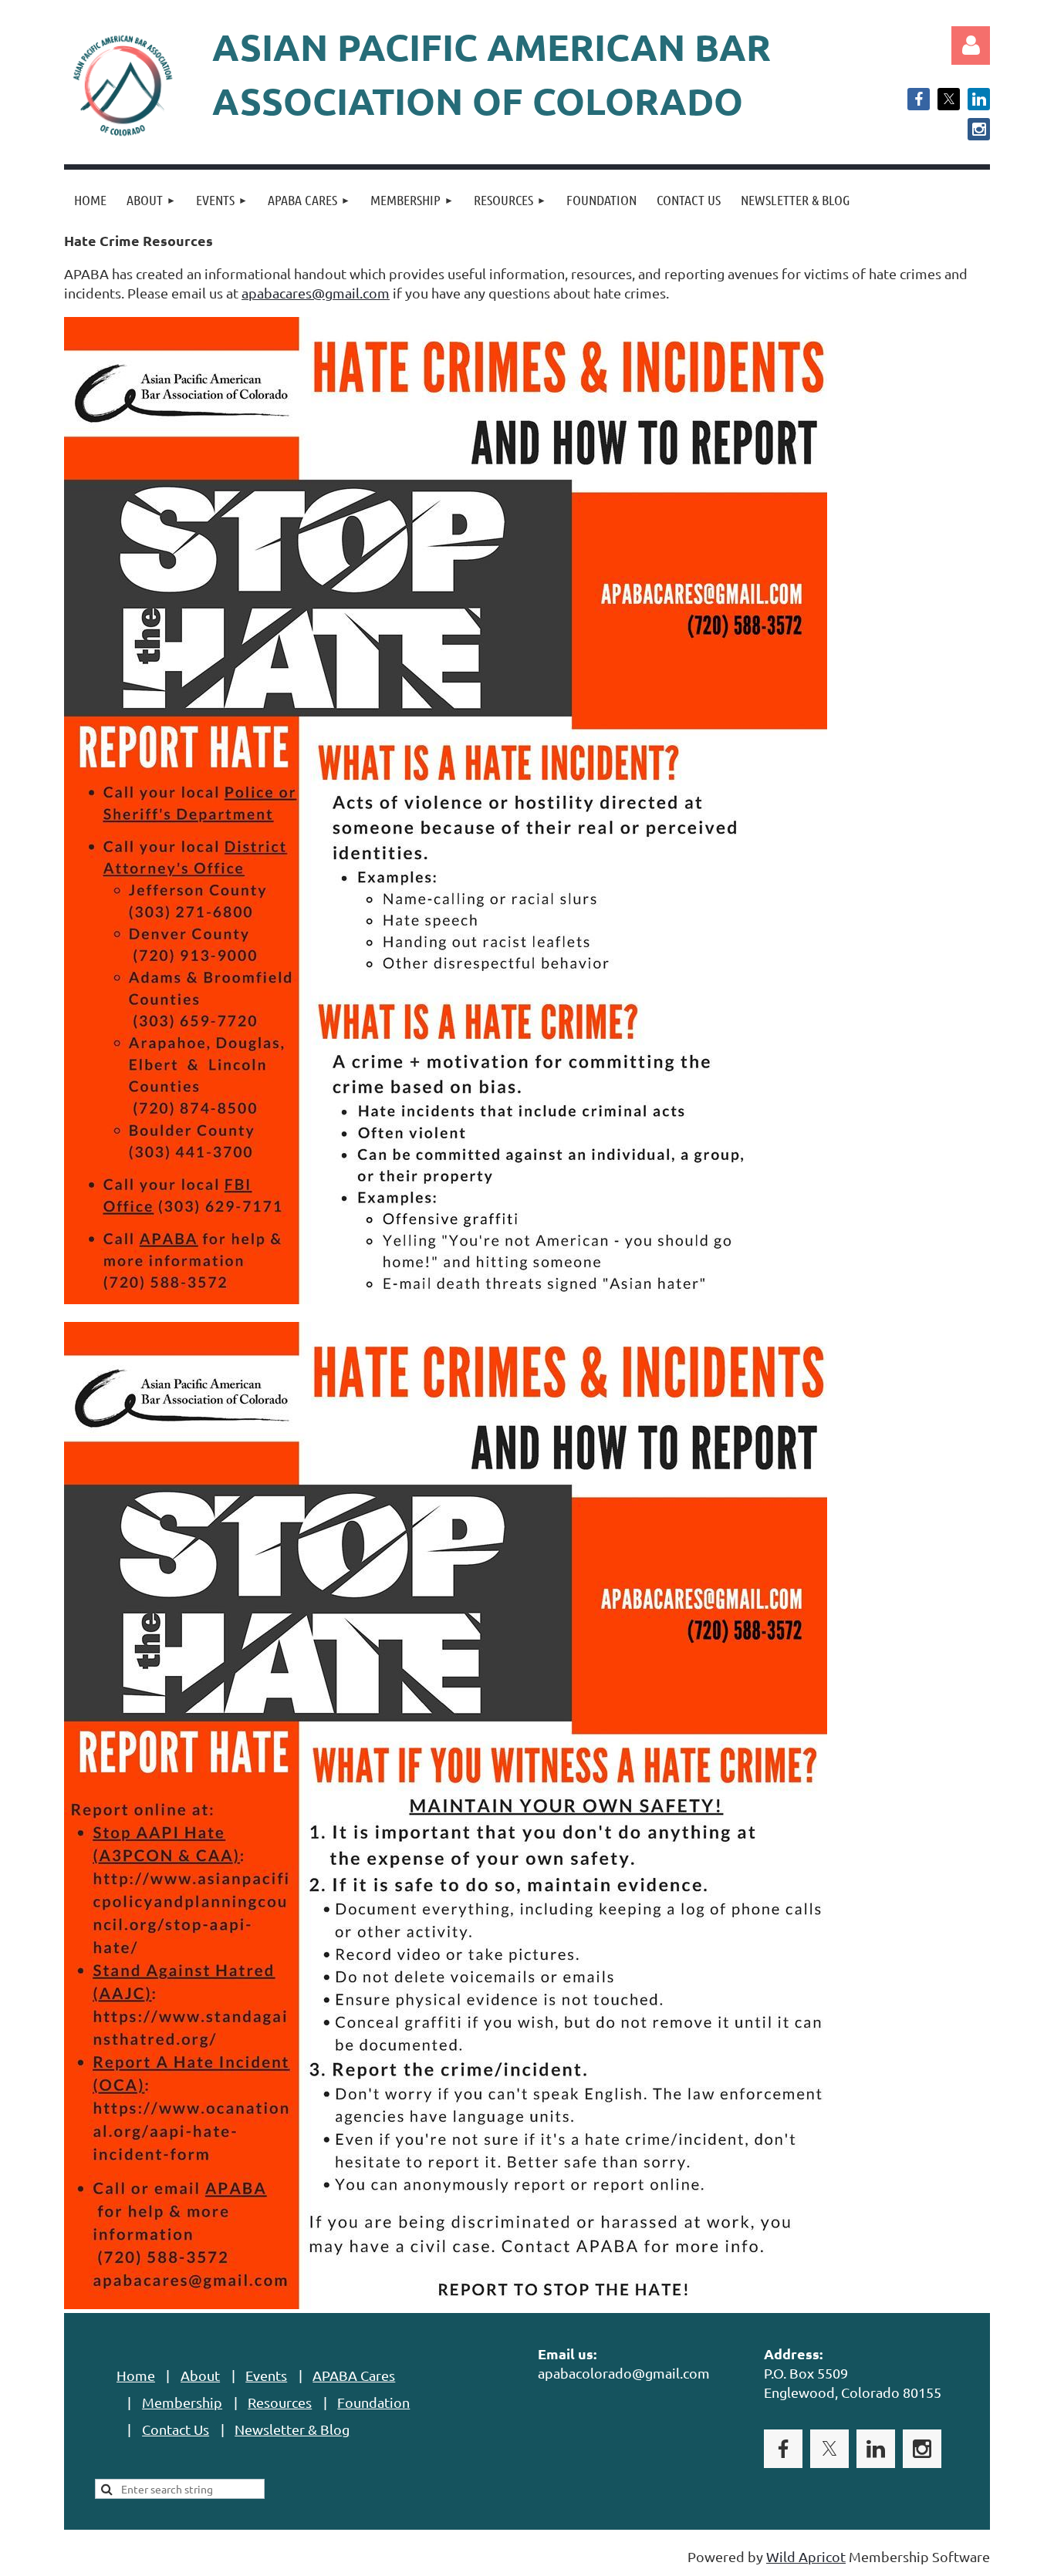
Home (136, 2375)
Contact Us (176, 2429)
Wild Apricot (806, 2556)
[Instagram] (979, 129)
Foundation (373, 2402)
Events (266, 2375)
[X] (949, 99)
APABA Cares (354, 2375)
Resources (280, 2402)
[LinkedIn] (979, 99)
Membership (182, 2402)
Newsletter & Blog (292, 2429)
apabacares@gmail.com (316, 293)
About (200, 2375)
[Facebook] (919, 99)
